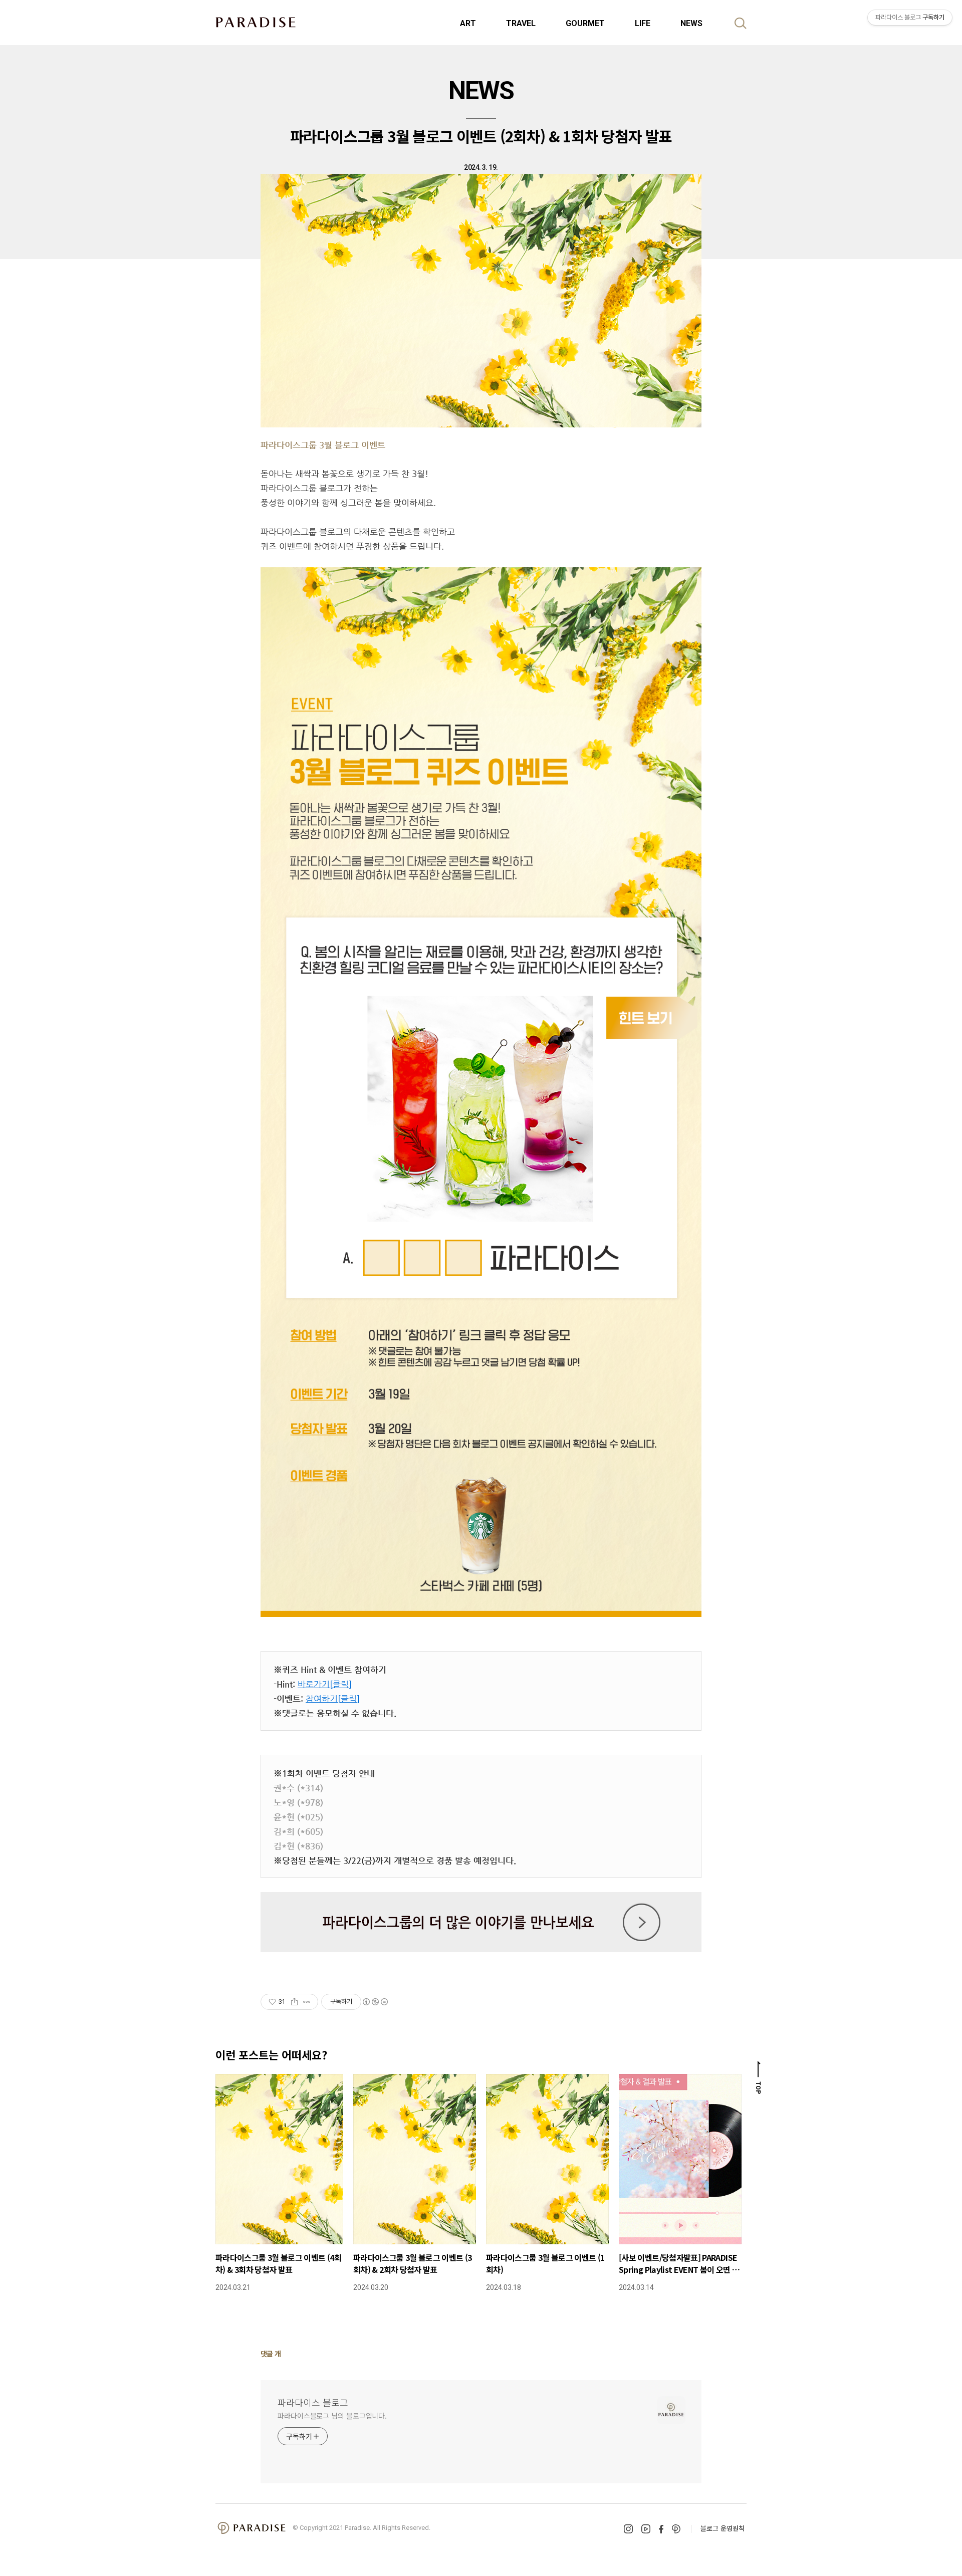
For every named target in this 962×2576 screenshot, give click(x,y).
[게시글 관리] (307, 2002)
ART (468, 23)
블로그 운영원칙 (723, 2528)
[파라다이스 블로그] (256, 22)
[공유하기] (294, 2002)
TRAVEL (521, 23)
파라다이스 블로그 (313, 2402)
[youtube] (646, 2529)
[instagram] (628, 2529)
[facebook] (661, 2529)
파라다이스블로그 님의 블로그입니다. (332, 2416)
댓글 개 (271, 2354)
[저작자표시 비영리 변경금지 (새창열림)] (375, 2002)
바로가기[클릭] (325, 1684)
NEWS (691, 23)
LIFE (643, 23)
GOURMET (585, 23)
